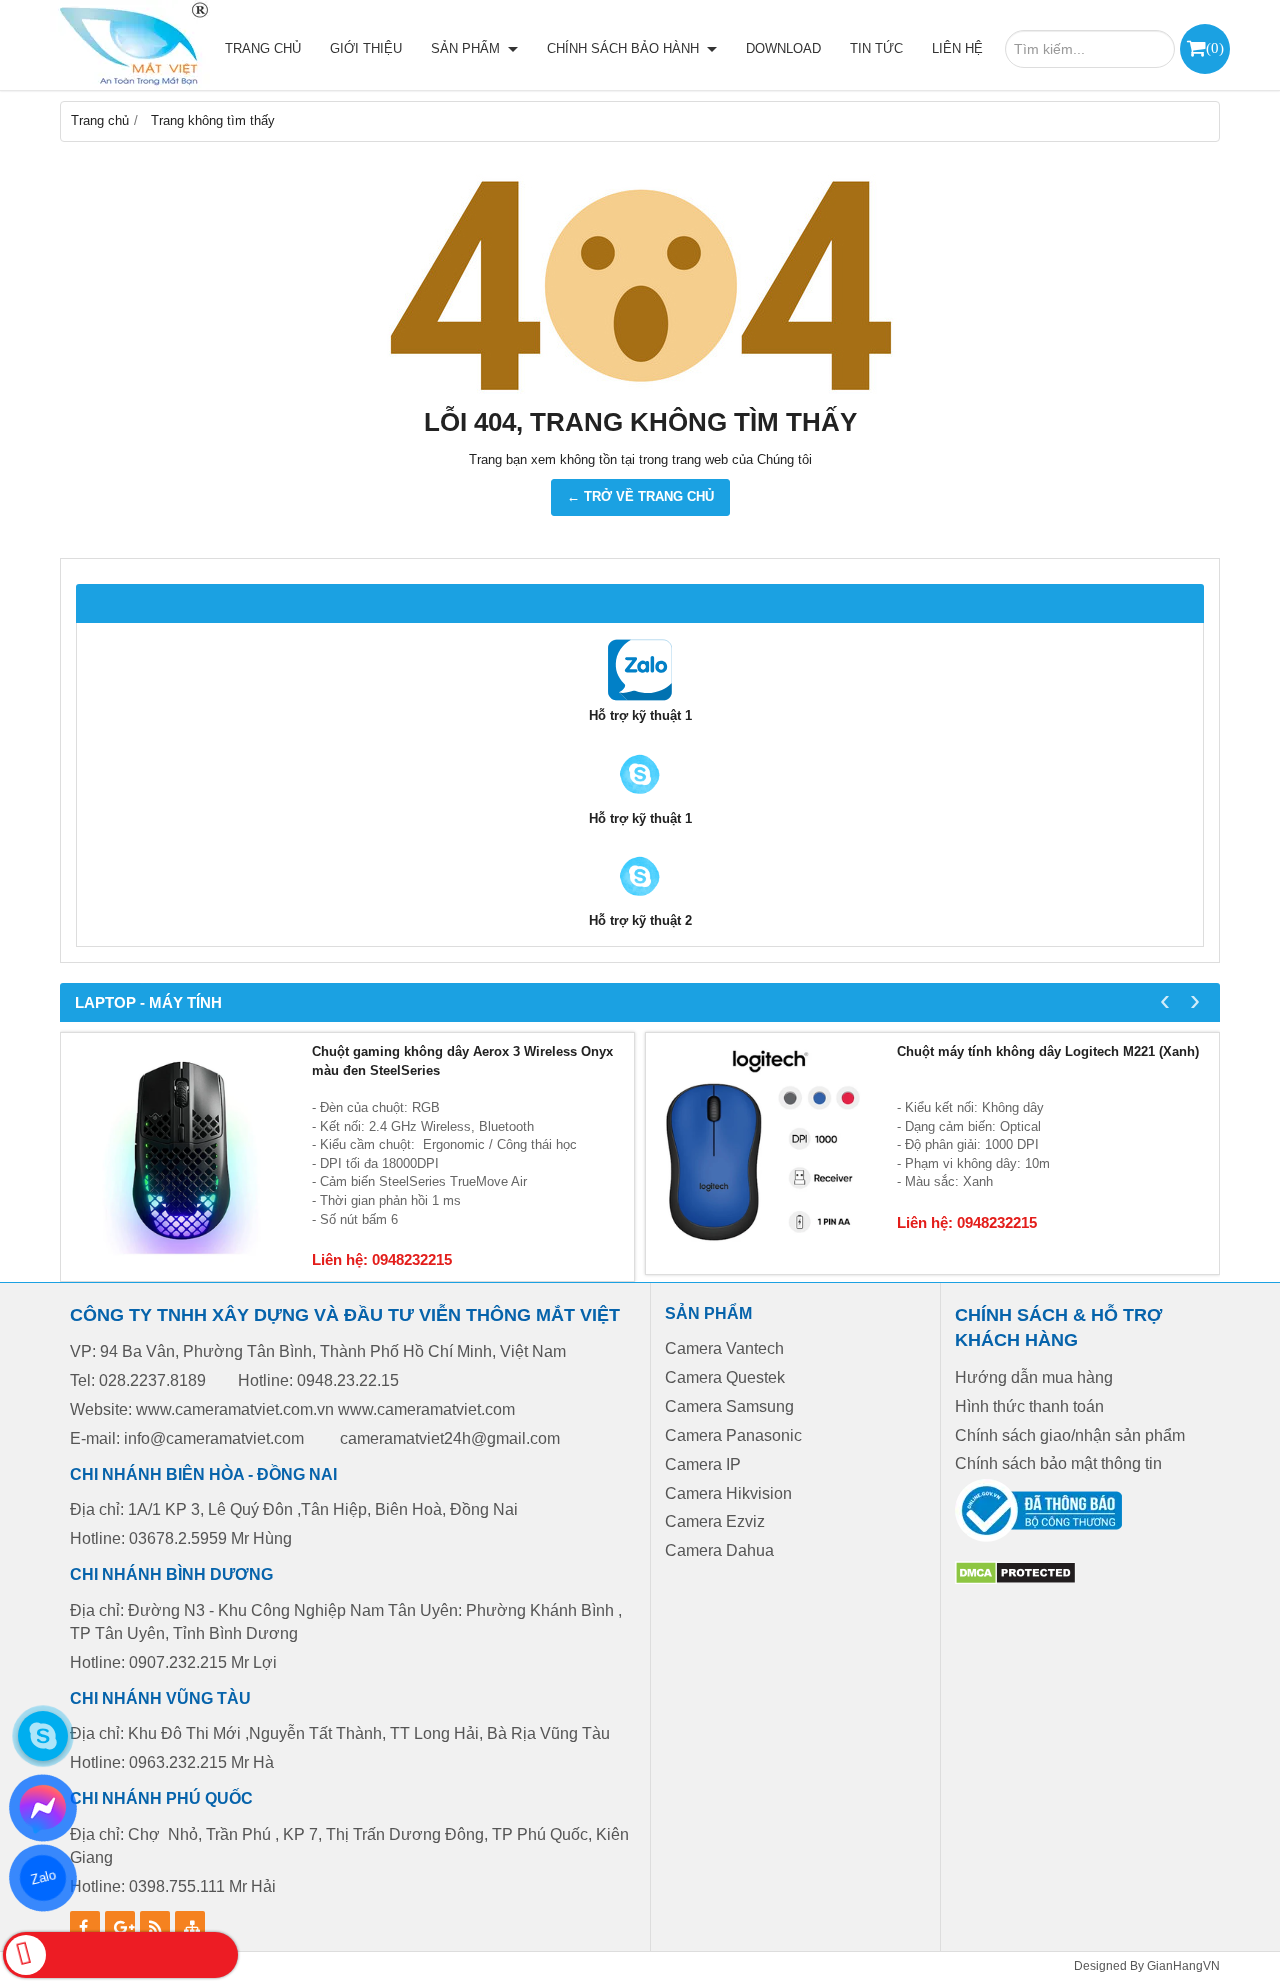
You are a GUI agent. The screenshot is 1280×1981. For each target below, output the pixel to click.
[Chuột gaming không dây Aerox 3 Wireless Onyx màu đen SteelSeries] (181, 1153)
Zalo (42, 1877)
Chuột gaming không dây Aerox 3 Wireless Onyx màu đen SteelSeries (462, 1061)
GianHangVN (1183, 1965)
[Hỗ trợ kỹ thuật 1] (640, 697)
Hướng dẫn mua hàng (1034, 1377)
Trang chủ (263, 48)
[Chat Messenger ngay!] (43, 1808)
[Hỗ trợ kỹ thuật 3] (640, 902)
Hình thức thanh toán (1029, 1406)
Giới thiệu (366, 48)
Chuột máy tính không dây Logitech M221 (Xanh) (1048, 1051)
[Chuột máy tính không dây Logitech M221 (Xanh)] (766, 1153)
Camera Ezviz (717, 1521)
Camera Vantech (724, 1348)
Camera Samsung (729, 1406)
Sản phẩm (467, 48)
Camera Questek (725, 1377)
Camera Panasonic (733, 1435)
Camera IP (703, 1464)
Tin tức (876, 48)
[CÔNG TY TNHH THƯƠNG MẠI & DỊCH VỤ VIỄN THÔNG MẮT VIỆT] (130, 45)
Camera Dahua (719, 1550)
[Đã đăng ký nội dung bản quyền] (1015, 1580)
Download (783, 48)
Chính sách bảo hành (625, 48)
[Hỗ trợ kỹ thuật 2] (640, 800)
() (1215, 47)
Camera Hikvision (728, 1493)
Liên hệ (957, 48)
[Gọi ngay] (120, 1955)
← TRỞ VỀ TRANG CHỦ (640, 496)
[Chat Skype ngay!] (43, 1736)
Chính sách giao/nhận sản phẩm (1070, 1435)
